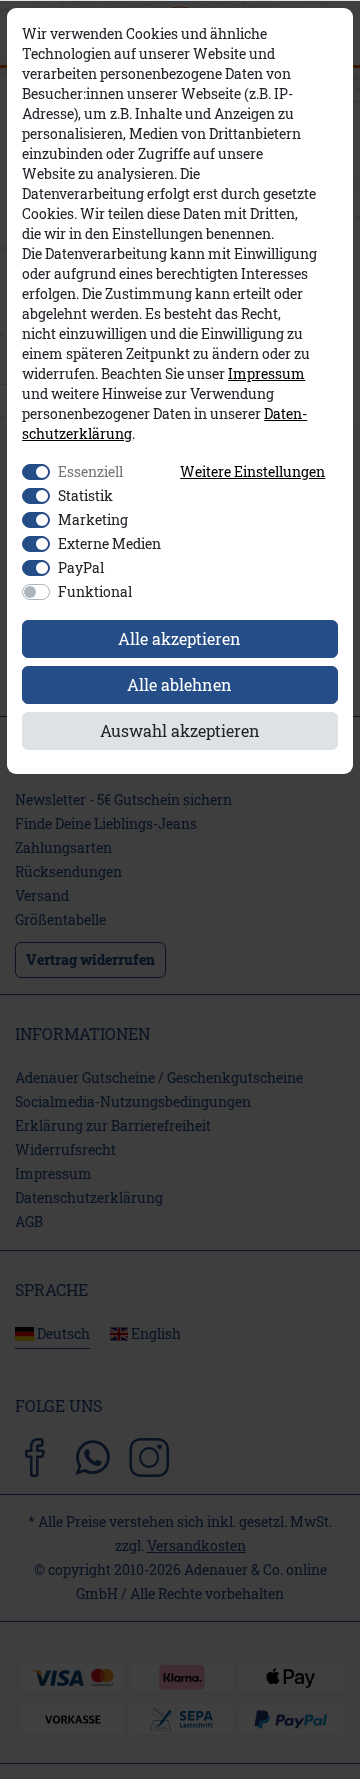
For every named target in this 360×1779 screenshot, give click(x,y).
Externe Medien (109, 543)
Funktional (95, 591)
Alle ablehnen (179, 684)
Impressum (266, 374)
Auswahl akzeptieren (180, 730)
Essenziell (90, 471)
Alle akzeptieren (179, 638)
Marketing (93, 519)
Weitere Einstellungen (252, 471)
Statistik (85, 495)
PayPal (81, 567)
